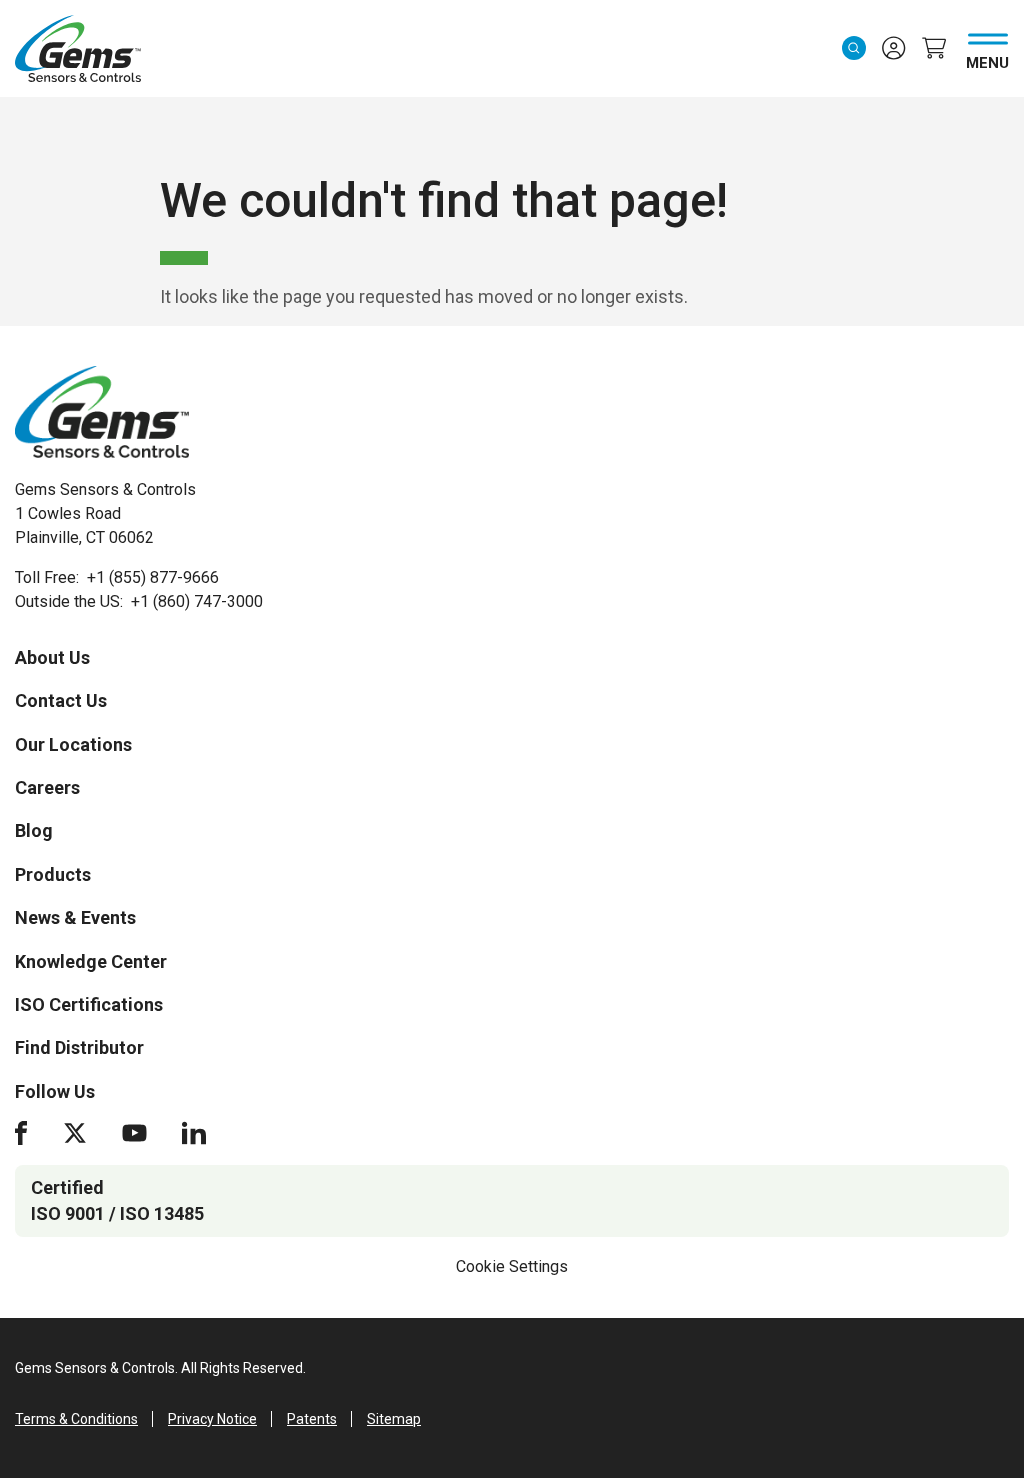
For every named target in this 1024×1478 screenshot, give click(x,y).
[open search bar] (854, 48)
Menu (987, 59)
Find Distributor (79, 1047)
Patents (312, 1419)
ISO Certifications (89, 1004)
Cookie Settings (512, 1266)
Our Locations (73, 744)
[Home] (102, 412)
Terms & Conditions (76, 1419)
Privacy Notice (212, 1419)
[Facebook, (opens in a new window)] (21, 1133)
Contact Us (61, 700)
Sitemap (394, 1419)
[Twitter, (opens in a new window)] (75, 1133)
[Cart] (934, 48)
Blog (34, 830)
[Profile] (894, 48)
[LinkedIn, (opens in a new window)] (194, 1133)
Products (53, 874)
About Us (52, 657)
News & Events (75, 917)
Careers (47, 787)
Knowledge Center (91, 961)
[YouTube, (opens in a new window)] (134, 1133)
